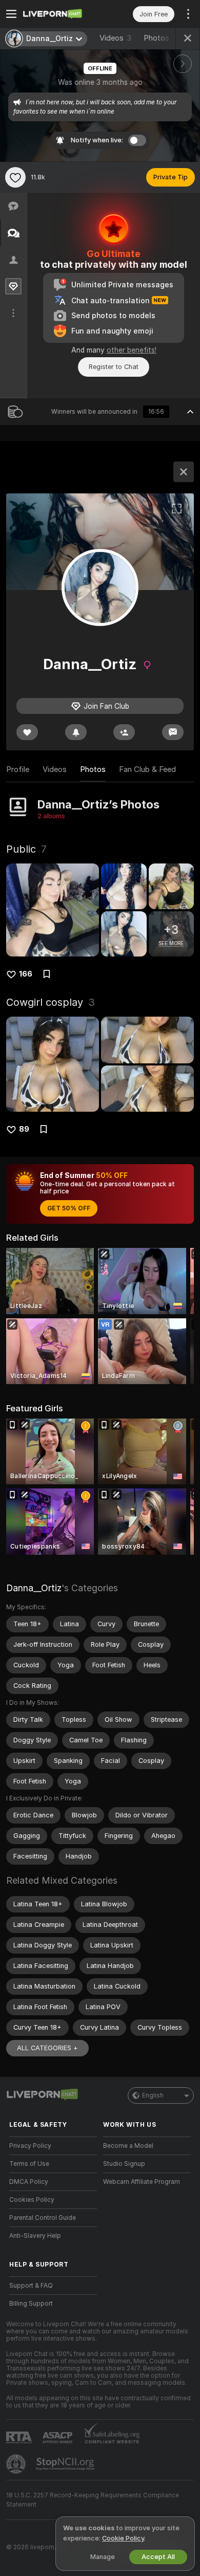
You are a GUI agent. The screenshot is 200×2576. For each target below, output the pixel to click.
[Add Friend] (124, 732)
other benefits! (132, 350)
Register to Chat (114, 367)
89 (24, 1129)
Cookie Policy (123, 2538)
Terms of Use (29, 2164)
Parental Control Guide (43, 2218)
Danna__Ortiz (34, 1588)
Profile (18, 769)
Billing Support (31, 2304)
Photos (162, 38)
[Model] (184, 472)
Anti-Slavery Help (35, 2236)
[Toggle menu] (11, 14)
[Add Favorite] (15, 177)
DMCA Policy (29, 2182)
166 (26, 974)
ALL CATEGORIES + (47, 2048)
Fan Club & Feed (147, 769)
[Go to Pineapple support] (17, 2464)
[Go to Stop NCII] (66, 2464)
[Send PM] (173, 732)
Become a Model (128, 2146)
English (153, 2095)
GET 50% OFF (69, 1208)
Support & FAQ (31, 2286)
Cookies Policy (32, 2200)
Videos (115, 38)
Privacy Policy (30, 2146)
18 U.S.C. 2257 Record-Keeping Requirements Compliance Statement (93, 2500)
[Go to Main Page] (61, 14)
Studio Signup (124, 2164)
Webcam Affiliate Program (142, 2182)
